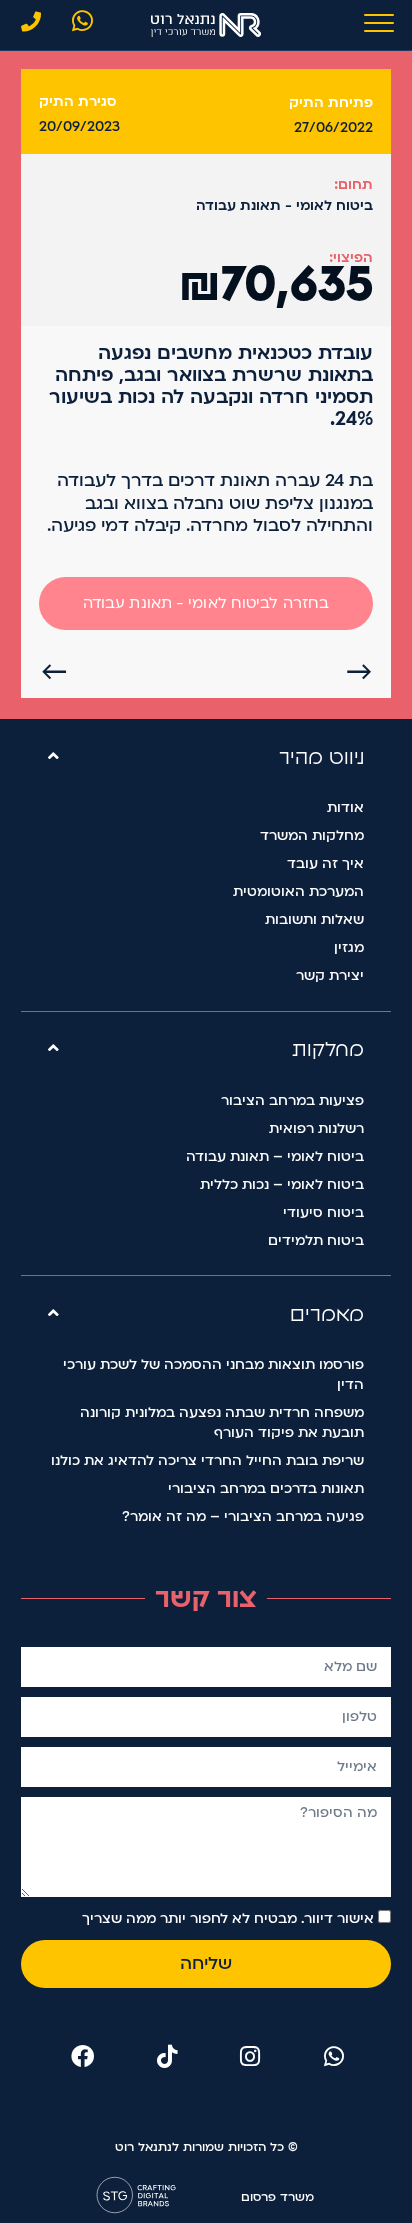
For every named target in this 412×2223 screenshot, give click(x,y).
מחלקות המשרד (312, 835)
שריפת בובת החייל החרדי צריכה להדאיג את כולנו (207, 1460)
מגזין (349, 947)
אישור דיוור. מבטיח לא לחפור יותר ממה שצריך (228, 1918)
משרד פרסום (277, 2197)
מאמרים (327, 1314)
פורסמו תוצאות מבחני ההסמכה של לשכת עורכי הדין (213, 1374)
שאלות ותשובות (314, 919)
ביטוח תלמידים (316, 1240)
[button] (206, 756)
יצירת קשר (330, 975)
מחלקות (328, 1049)
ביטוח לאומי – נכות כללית (282, 1184)
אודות (345, 807)
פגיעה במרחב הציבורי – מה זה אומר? (243, 1516)
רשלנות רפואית (316, 1128)
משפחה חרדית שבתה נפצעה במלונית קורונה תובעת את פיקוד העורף (222, 1422)
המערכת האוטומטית (298, 891)
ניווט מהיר (321, 757)
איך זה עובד (325, 863)
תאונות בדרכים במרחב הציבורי (266, 1488)
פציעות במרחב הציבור (292, 1100)
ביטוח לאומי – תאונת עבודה (275, 1156)
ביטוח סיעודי (323, 1212)
